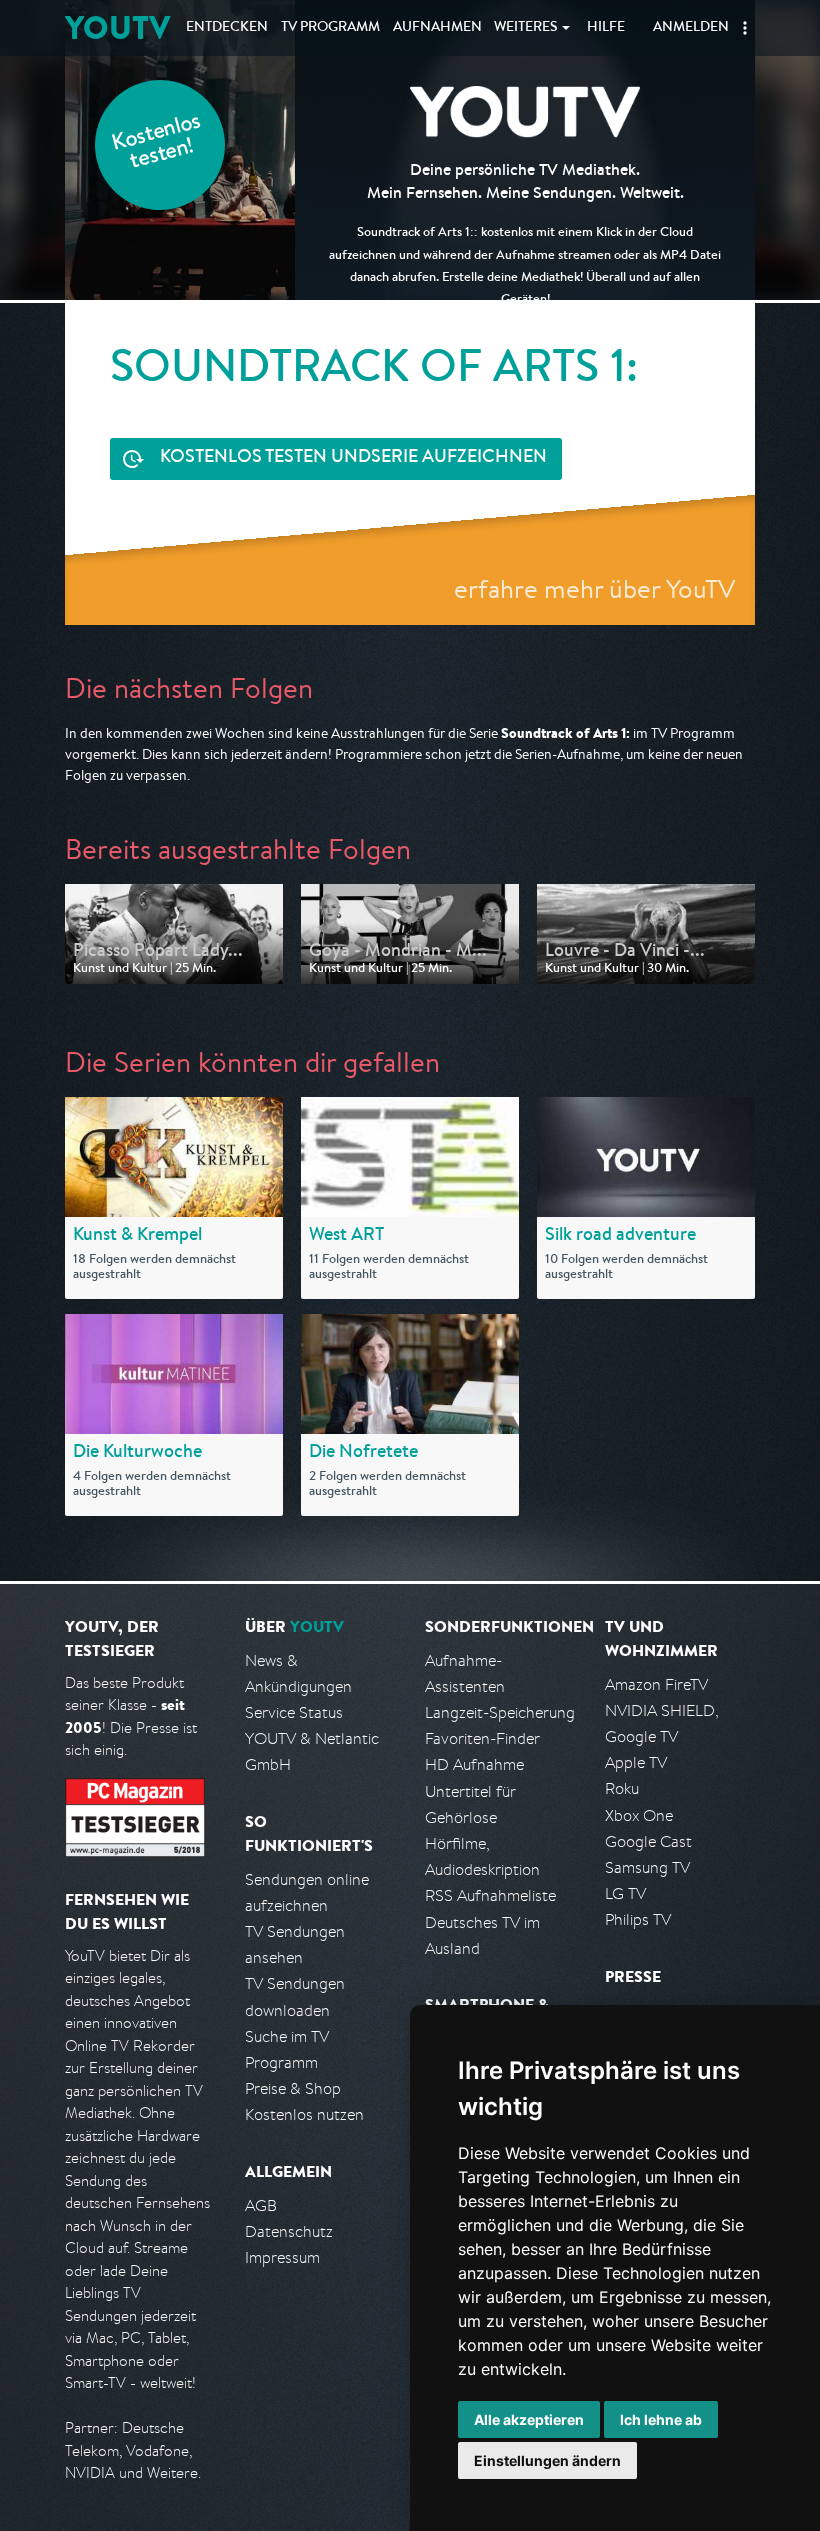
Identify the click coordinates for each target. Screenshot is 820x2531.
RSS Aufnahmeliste (490, 1895)
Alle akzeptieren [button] (529, 2419)
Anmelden (691, 28)
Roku (622, 1788)
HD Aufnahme (474, 1764)
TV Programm (330, 28)
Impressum (282, 2257)
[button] (745, 28)
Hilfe (606, 28)
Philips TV (638, 1919)
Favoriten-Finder (482, 1738)
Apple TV (636, 1762)
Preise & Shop (293, 2088)
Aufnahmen (437, 28)
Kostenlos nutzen (304, 2114)
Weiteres (526, 28)
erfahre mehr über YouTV (594, 588)
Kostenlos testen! (157, 143)
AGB (261, 2205)
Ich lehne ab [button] (661, 2419)
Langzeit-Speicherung (500, 1712)
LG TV (625, 1893)
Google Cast (648, 1841)
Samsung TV (647, 1867)
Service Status (294, 1712)
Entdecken (227, 28)
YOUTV (117, 27)
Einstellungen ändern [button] (547, 2460)
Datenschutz (289, 2231)
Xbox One (639, 1815)
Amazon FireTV (656, 1684)
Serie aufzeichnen (353, 458)
